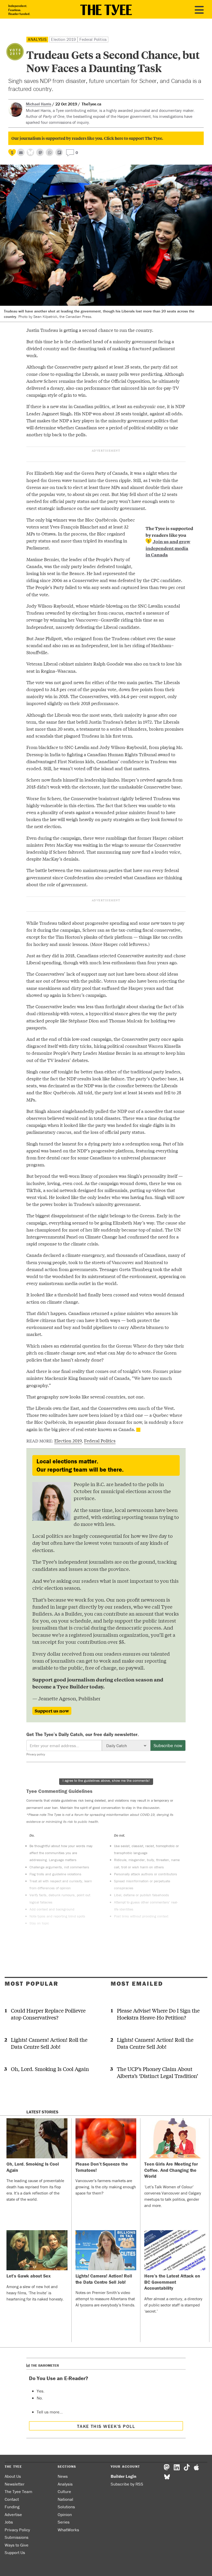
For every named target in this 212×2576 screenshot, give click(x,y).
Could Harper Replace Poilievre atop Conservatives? (48, 2014)
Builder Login (123, 2476)
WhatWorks (68, 2530)
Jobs (9, 2522)
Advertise (13, 2514)
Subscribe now (168, 1745)
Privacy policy (36, 1754)
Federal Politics (93, 39)
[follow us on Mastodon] (40, 152)
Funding (12, 2507)
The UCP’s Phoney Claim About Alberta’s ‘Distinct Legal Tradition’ (157, 2072)
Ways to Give (17, 2545)
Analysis (37, 39)
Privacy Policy (17, 2530)
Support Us (15, 2552)
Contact (12, 2499)
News (63, 2476)
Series (64, 2522)
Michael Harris (39, 104)
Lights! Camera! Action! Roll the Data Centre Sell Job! (49, 2043)
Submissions (17, 2537)
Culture (64, 2491)
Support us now (52, 1711)
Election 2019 (63, 39)
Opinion (65, 2514)
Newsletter (15, 2484)
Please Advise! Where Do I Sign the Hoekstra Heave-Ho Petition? (158, 2014)
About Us (13, 2476)
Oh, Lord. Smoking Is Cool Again (50, 2069)
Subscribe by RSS (127, 2484)
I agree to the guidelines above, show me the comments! (106, 1780)
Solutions (66, 2507)
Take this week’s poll (106, 2426)
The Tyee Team (18, 2491)
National (65, 2499)
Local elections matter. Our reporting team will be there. (80, 1465)
